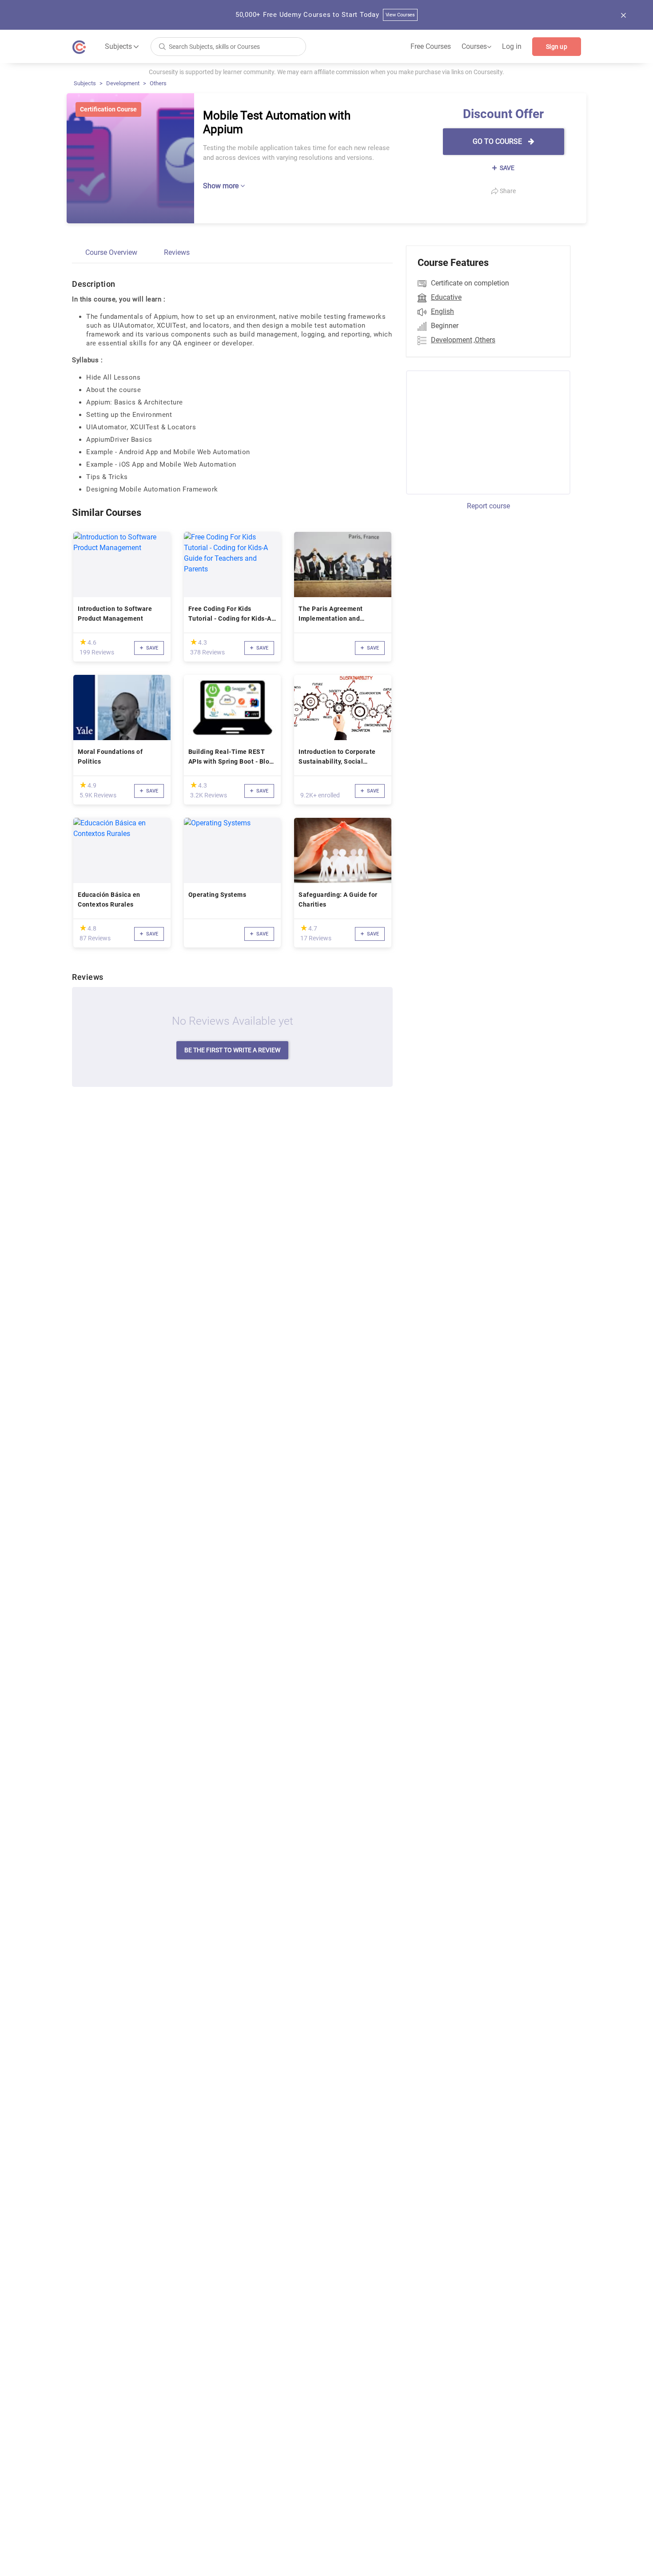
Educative (446, 297)
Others (158, 83)
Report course (488, 506)
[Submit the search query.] (162, 46)
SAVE (506, 168)
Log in (512, 46)
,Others (484, 340)
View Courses (400, 15)
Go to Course (498, 141)
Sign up (557, 47)
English (442, 311)
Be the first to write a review (232, 1050)
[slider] (83, 642)
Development (123, 83)
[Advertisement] (480, 431)
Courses (476, 47)
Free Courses (431, 46)
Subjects (85, 83)
